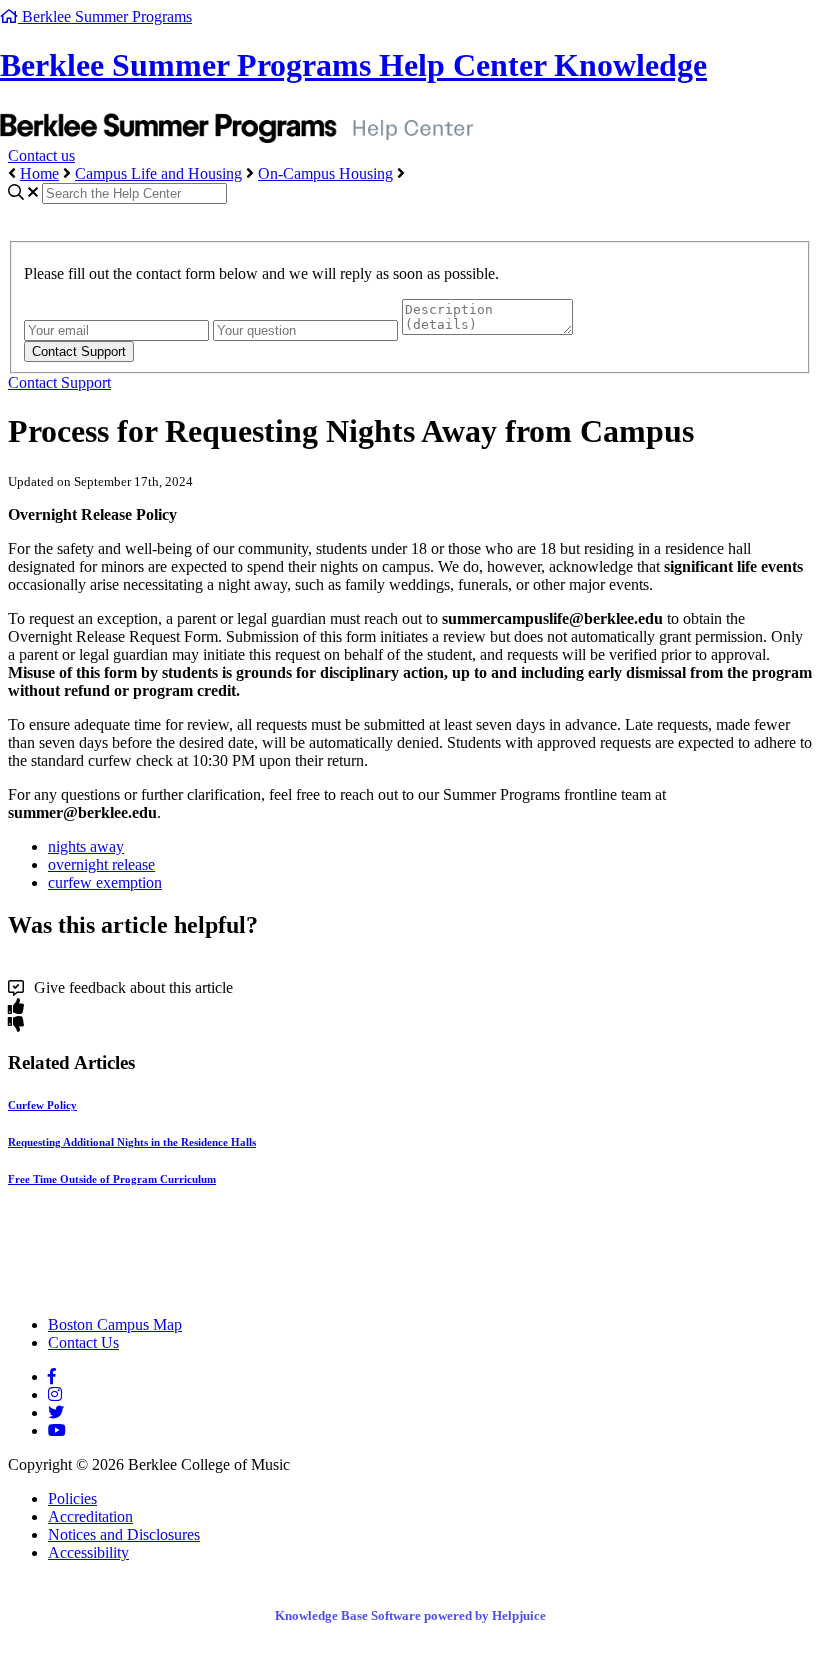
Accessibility (88, 1552)
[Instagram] (55, 1394)
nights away (86, 846)
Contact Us (83, 1342)
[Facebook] (52, 1376)
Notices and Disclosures (124, 1534)
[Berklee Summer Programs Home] (183, 1290)
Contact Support (59, 382)
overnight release (101, 864)
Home (39, 173)
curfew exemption (105, 882)
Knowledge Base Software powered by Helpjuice (410, 1615)
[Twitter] (56, 1412)
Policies (72, 1498)
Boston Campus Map (115, 1324)
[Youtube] (57, 1430)
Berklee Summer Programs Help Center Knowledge (353, 65)
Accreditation (90, 1516)
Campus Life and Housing (158, 173)
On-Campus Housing (325, 173)
